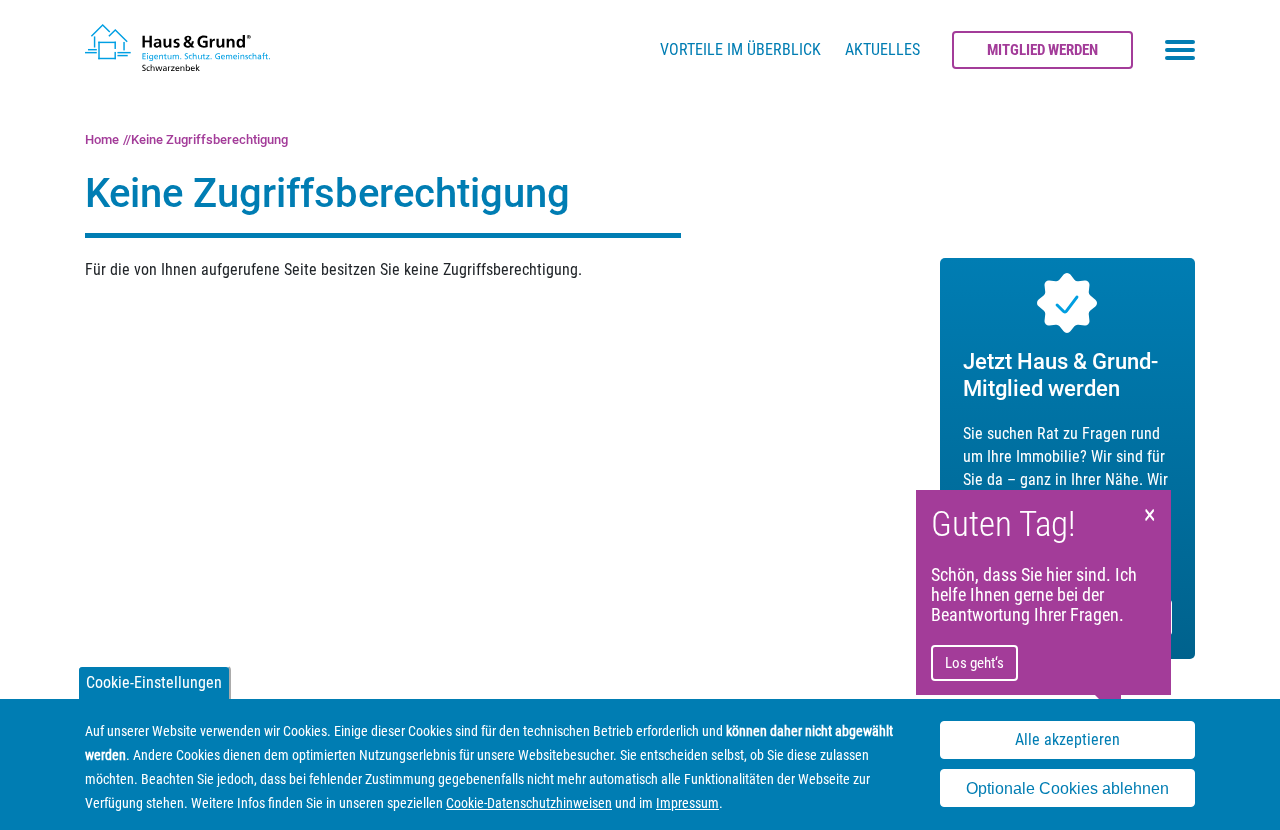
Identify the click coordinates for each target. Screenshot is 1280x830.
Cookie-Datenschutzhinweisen (529, 803)
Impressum (687, 803)
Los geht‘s (974, 663)
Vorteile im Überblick (740, 49)
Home (102, 139)
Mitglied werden (1042, 50)
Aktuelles (882, 49)
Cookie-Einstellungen (154, 682)
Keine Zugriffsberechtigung (209, 139)
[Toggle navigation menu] (1180, 50)
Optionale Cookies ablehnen (1067, 788)
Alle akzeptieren (1067, 740)
